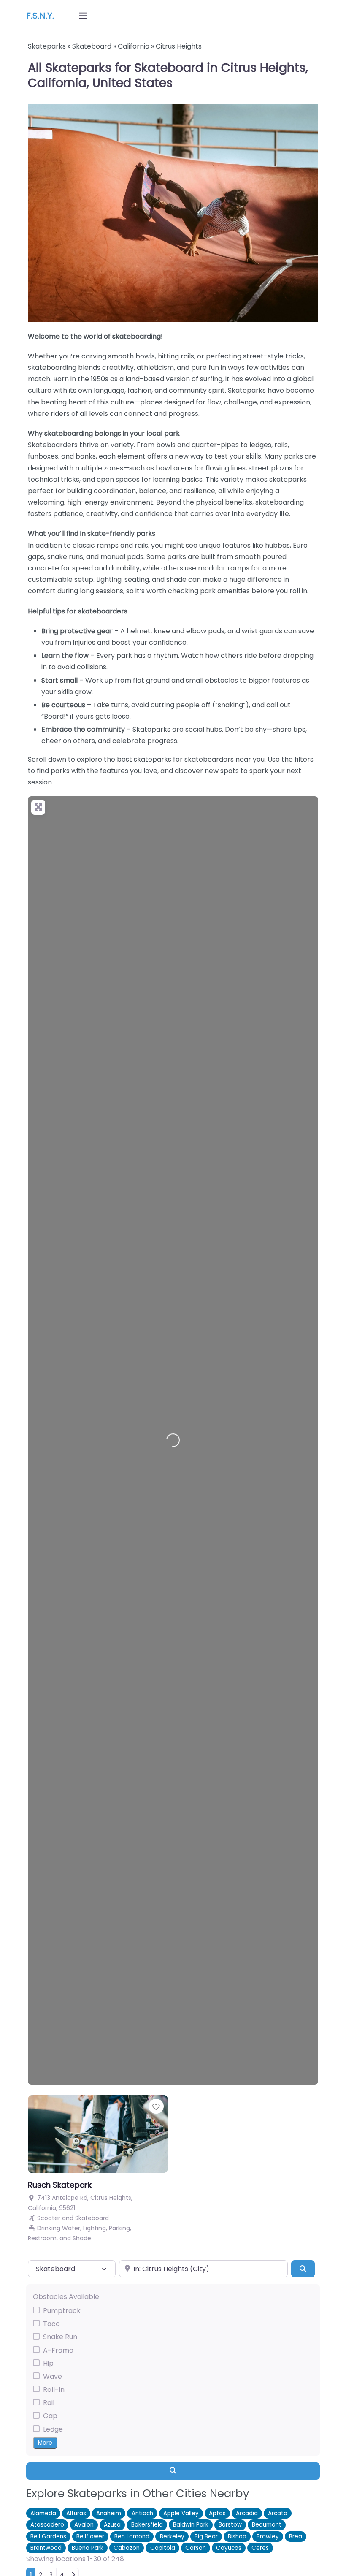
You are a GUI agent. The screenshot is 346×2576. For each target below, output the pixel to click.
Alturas (76, 2513)
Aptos (217, 2513)
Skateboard (92, 46)
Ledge (53, 2429)
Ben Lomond (132, 2537)
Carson (196, 2548)
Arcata (278, 2513)
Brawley (268, 2537)
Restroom (42, 2238)
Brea (296, 2537)
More (45, 2443)
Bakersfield (147, 2525)
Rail (49, 2403)
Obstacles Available (66, 2297)
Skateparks (47, 46)
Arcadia (247, 2513)
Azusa (112, 2525)
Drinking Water (59, 2228)
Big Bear (206, 2537)
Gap (50, 2416)
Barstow (230, 2525)
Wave (53, 2376)
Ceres (260, 2548)
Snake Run (60, 2337)
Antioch (142, 2513)
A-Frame (58, 2350)
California (134, 46)
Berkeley (172, 2537)
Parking (119, 2228)
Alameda (43, 2513)
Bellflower (90, 2537)
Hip (48, 2363)
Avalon (84, 2525)
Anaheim (109, 2513)
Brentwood (46, 2548)
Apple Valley (181, 2513)
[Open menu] (83, 16)
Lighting (95, 2228)
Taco (51, 2324)
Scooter (49, 2218)
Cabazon (127, 2548)
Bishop (237, 2537)
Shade (82, 2238)
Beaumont (267, 2525)
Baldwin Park (191, 2525)
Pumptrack (62, 2311)
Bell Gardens (48, 2537)
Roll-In (54, 2390)
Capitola (163, 2548)
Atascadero (47, 2525)
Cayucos (229, 2548)
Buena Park (88, 2548)
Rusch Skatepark (60, 2185)
